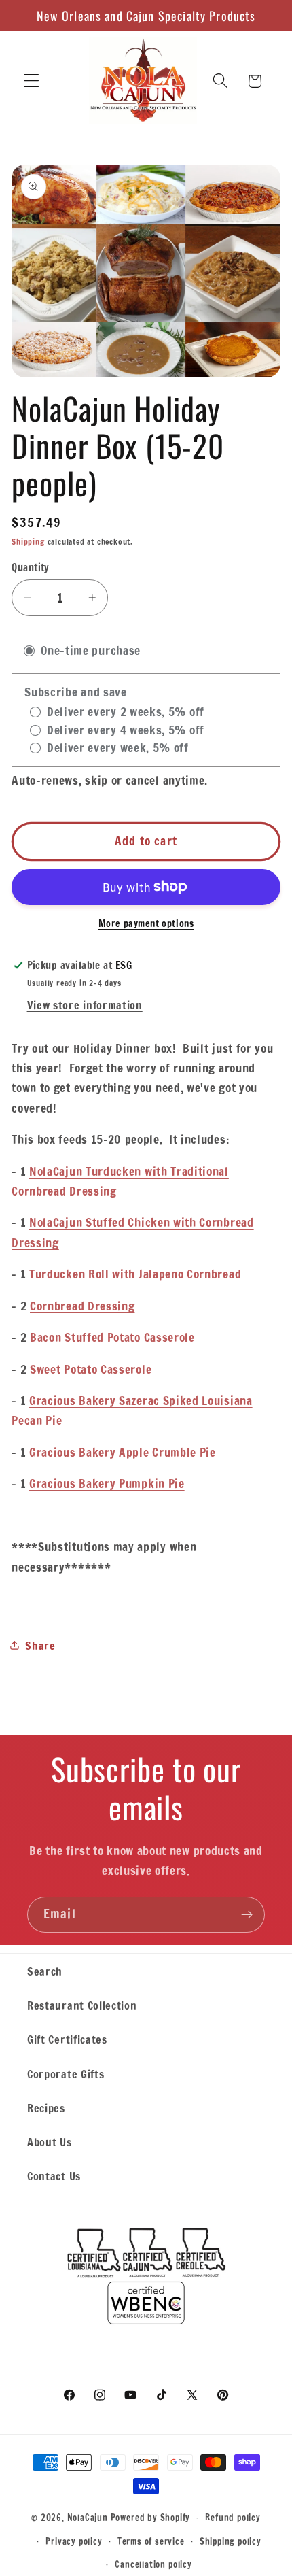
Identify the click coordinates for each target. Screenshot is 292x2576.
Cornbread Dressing (82, 1306)
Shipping (28, 542)
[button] (32, 81)
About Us (50, 2142)
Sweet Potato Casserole (91, 1369)
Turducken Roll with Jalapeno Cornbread (135, 1274)
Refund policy (233, 2518)
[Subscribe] (247, 1915)
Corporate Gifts (66, 2074)
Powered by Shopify (151, 2517)
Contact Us (54, 2176)
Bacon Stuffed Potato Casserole (112, 1337)
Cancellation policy (153, 2564)
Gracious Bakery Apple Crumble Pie (123, 1452)
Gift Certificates (67, 2039)
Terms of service (151, 2541)
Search (45, 1971)
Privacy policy (74, 2541)
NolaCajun (88, 2517)
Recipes (46, 2108)
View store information (85, 1005)
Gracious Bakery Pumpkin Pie (107, 1484)
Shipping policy (231, 2541)
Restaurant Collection (82, 2005)
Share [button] (40, 1645)
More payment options (146, 924)
